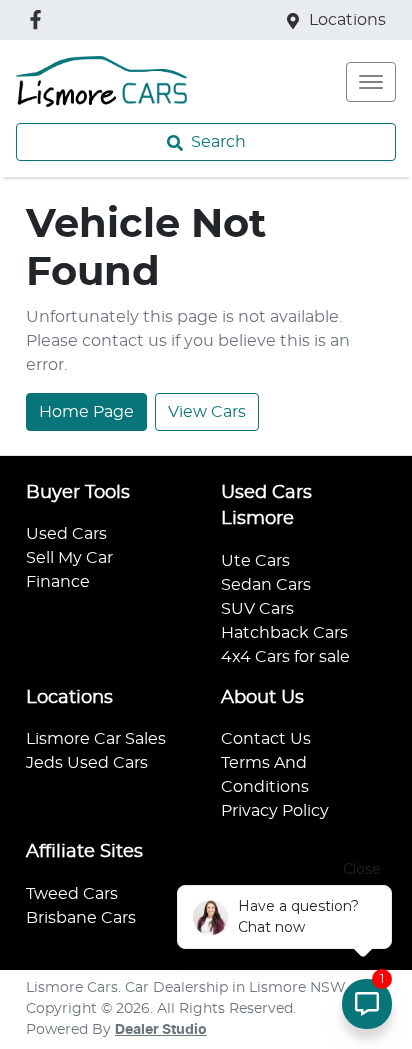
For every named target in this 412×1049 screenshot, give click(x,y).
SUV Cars (257, 609)
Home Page (86, 412)
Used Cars (66, 534)
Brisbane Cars (81, 918)
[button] (371, 82)
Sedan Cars (266, 585)
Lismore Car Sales (96, 739)
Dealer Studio (161, 1030)
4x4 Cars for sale (285, 657)
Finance (58, 582)
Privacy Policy (275, 811)
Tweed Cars (72, 894)
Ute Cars (255, 561)
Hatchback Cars (284, 633)
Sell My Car (69, 558)
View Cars (207, 412)
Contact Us (266, 739)
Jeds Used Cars (87, 763)
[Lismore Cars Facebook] (39, 19)
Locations (347, 20)
